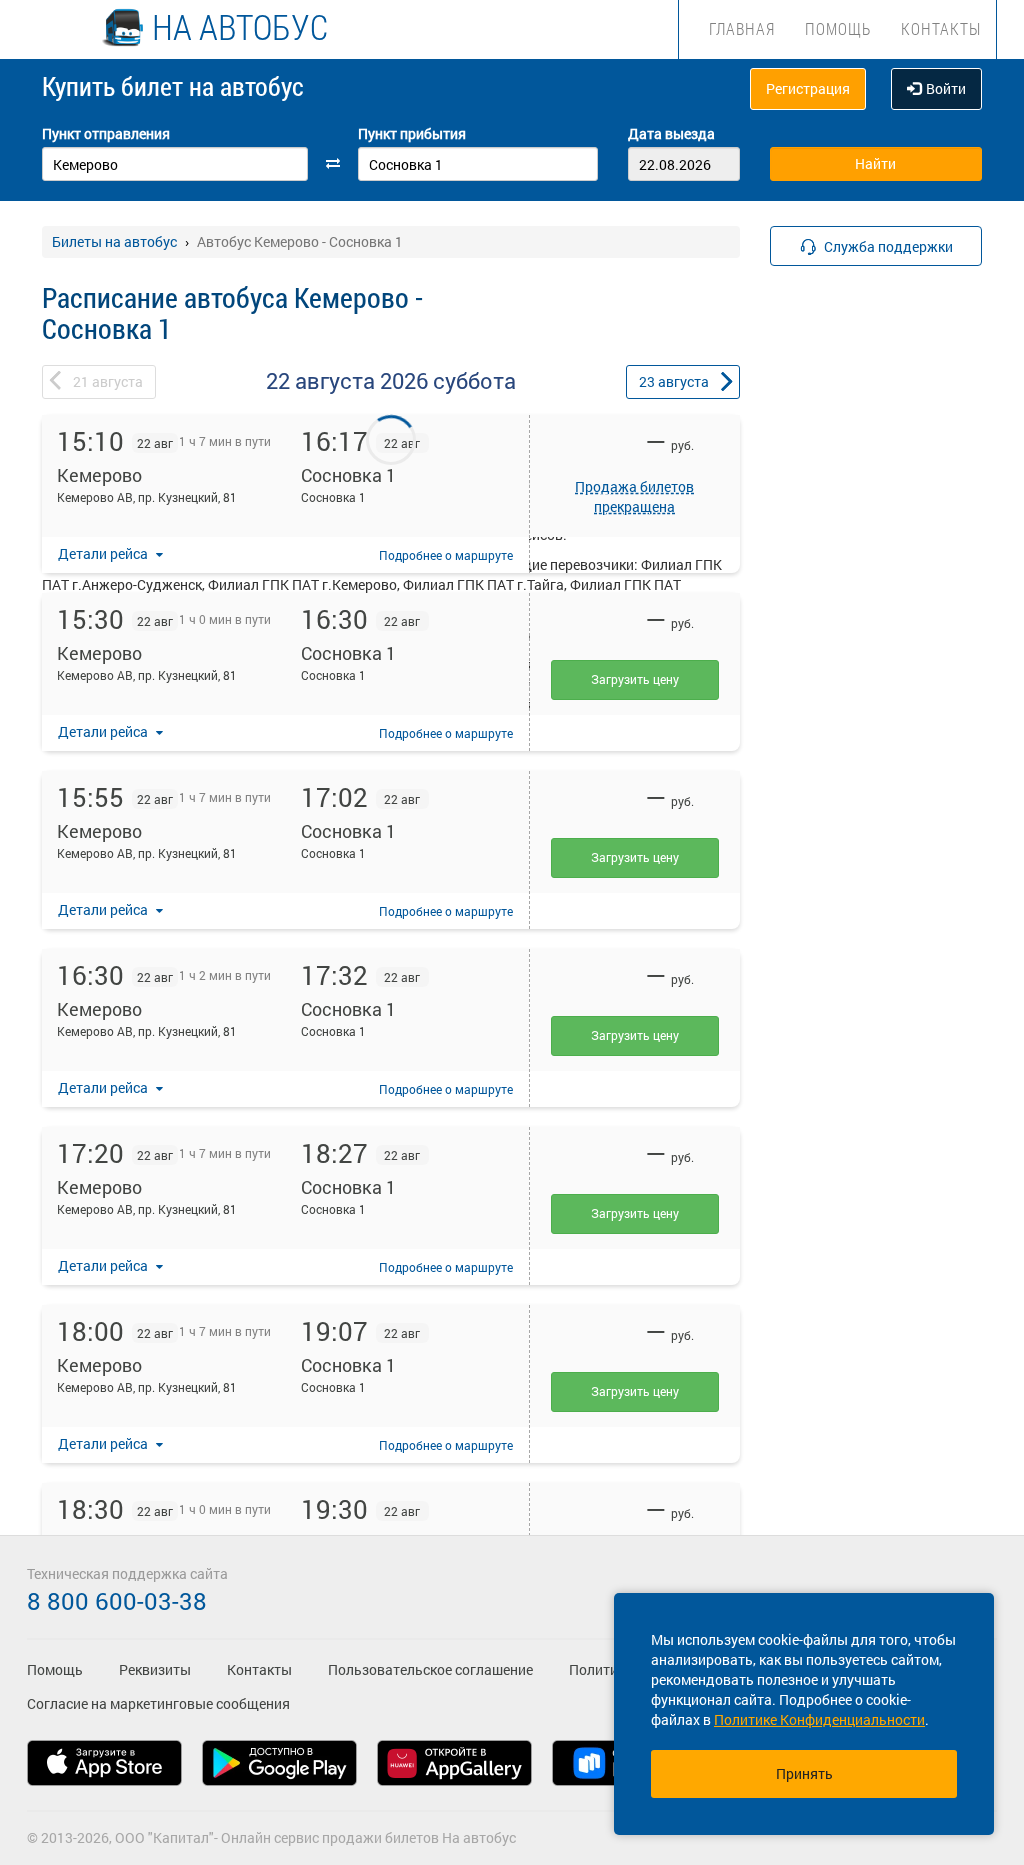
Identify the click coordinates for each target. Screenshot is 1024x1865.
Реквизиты (155, 1669)
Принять (804, 1773)
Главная (742, 28)
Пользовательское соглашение (430, 1669)
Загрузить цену (635, 679)
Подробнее (446, 555)
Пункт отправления (106, 133)
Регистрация (808, 88)
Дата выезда (671, 133)
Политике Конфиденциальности (819, 1719)
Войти (946, 88)
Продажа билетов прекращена (634, 496)
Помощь (838, 28)
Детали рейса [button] (104, 553)
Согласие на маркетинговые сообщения (158, 1703)
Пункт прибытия (412, 133)
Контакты (941, 28)
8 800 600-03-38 (117, 1601)
